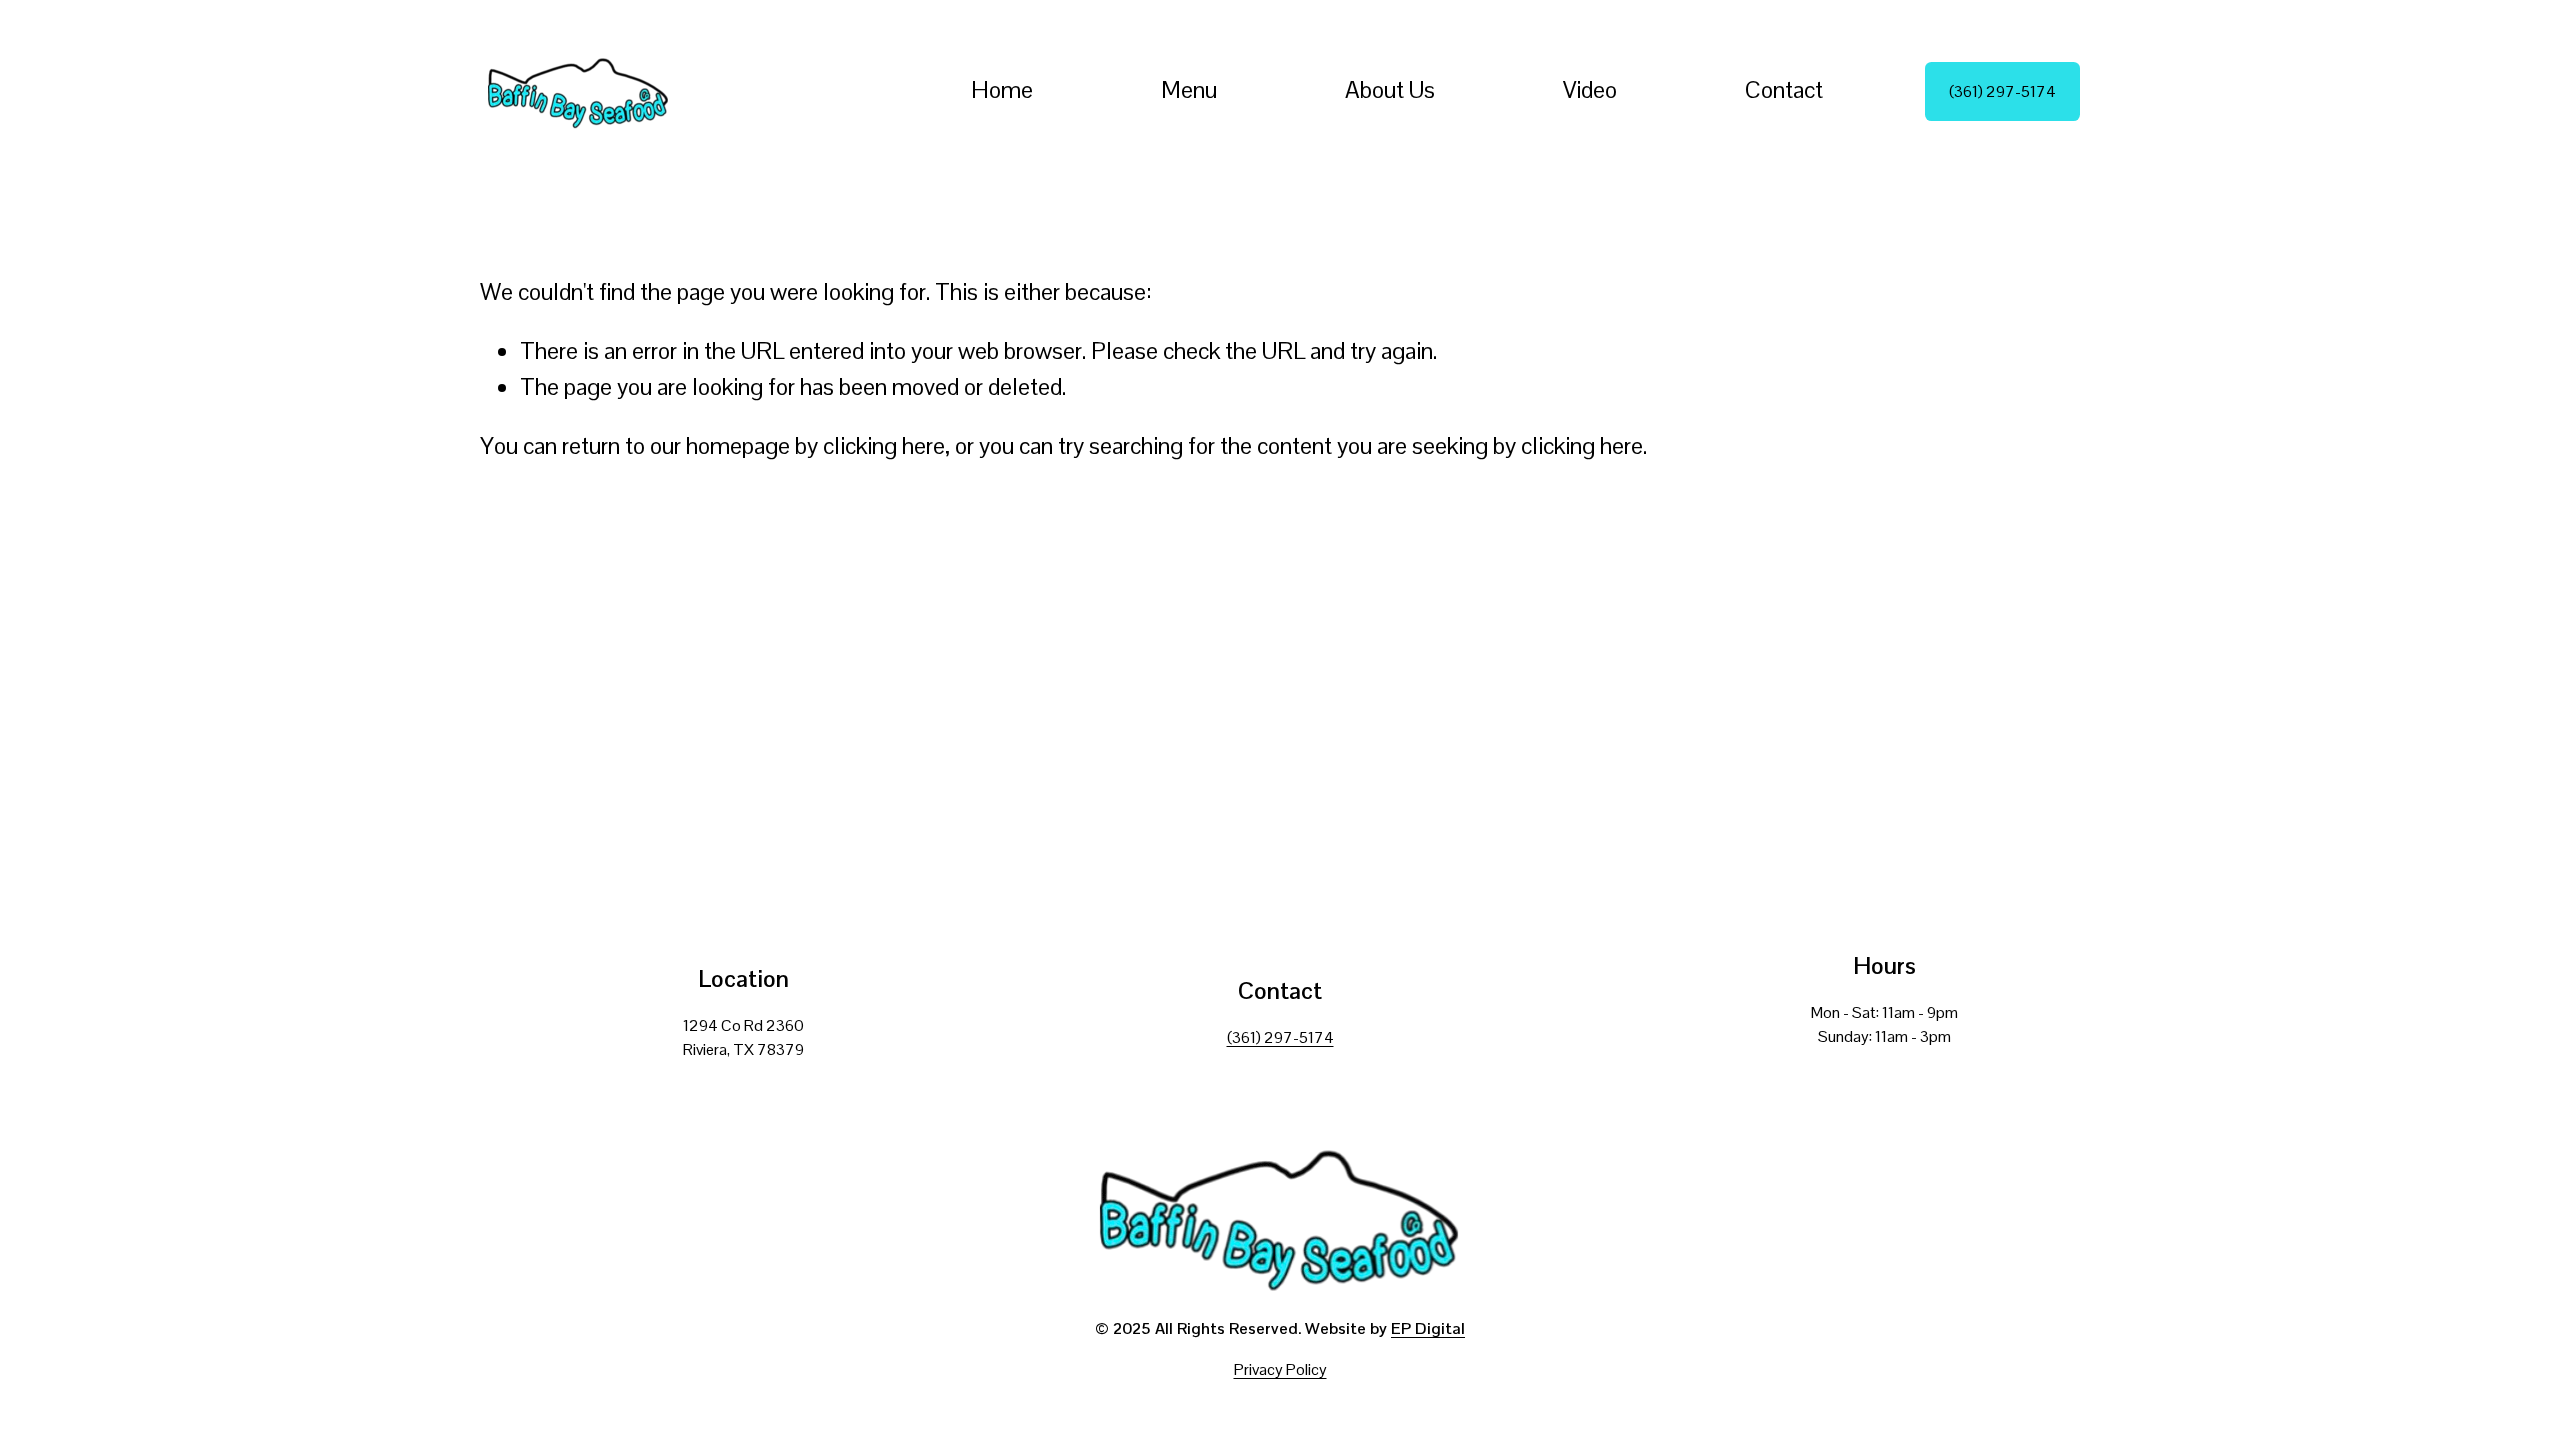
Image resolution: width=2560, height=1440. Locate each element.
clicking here (884, 446)
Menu (1189, 90)
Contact (1784, 90)
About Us (1390, 90)
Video (1590, 90)
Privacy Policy (1280, 1369)
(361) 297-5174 (2002, 91)
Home (1002, 90)
